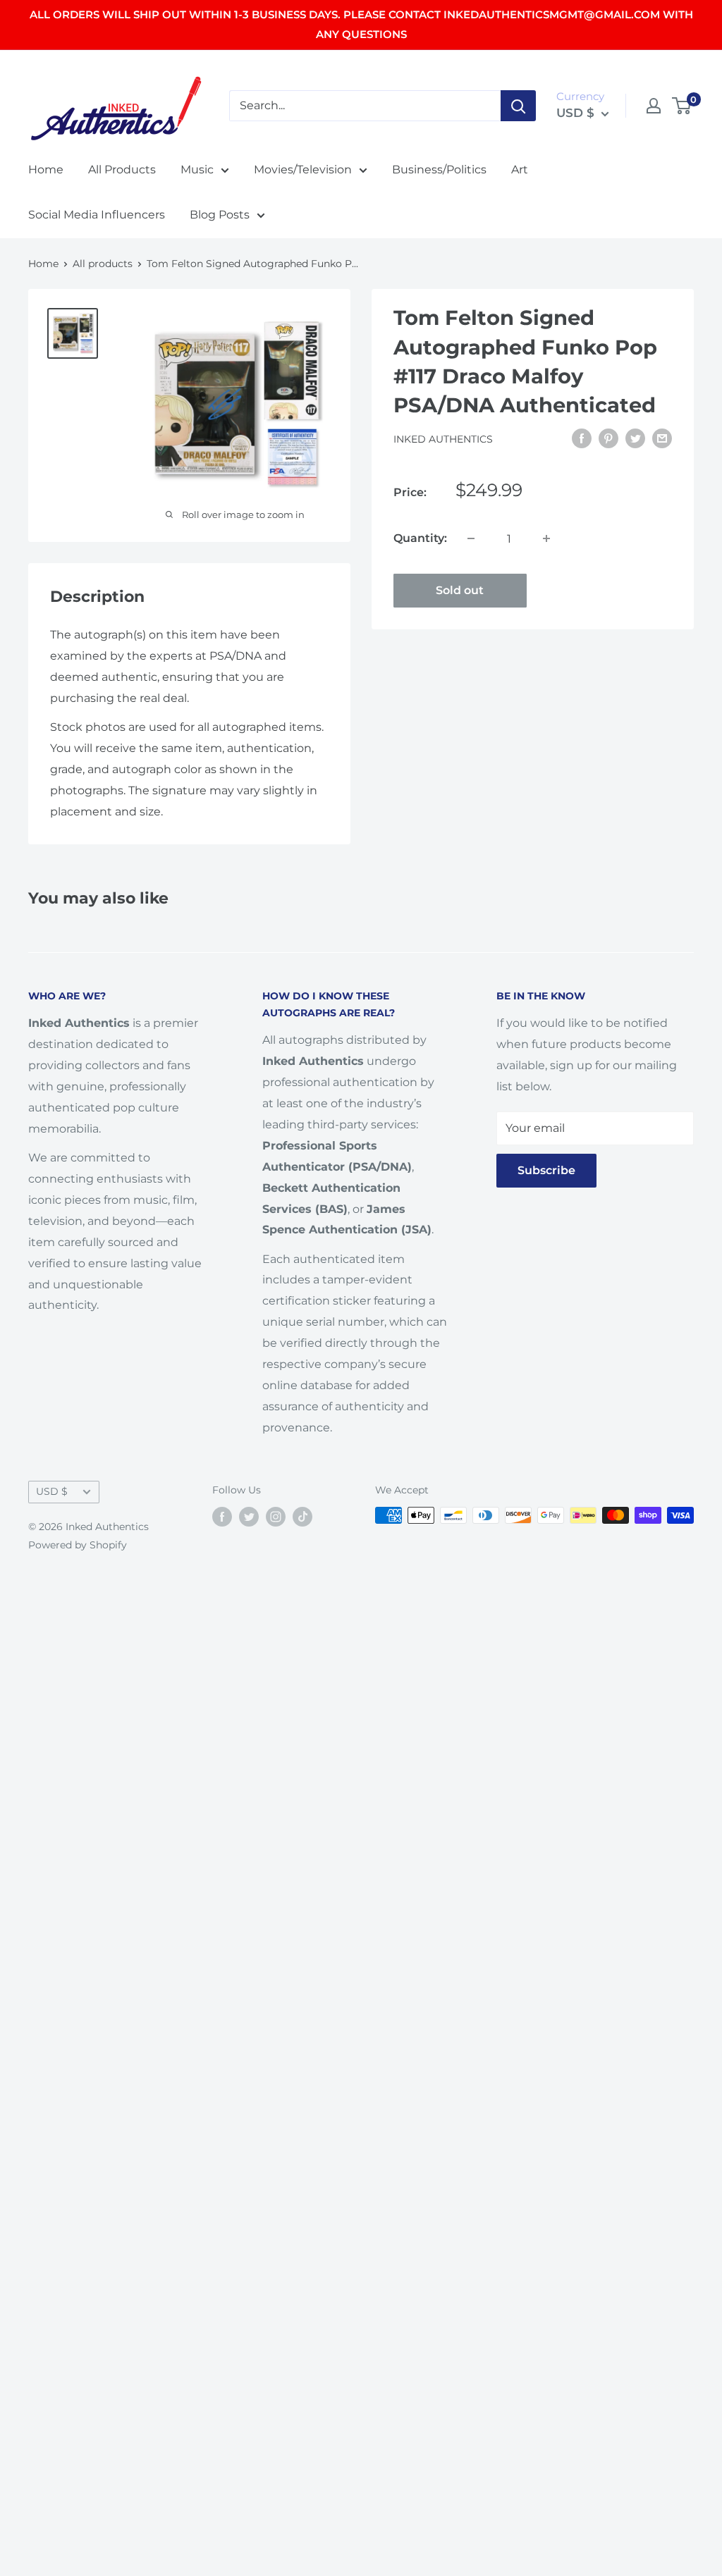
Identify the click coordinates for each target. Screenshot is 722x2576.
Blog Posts (220, 215)
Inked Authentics (443, 439)
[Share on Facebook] (582, 438)
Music (197, 170)
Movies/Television (303, 170)
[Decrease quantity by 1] (471, 538)
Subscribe (546, 1170)
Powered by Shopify (78, 1545)
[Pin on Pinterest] (608, 438)
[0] (682, 106)
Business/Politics (439, 170)
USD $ (52, 1491)
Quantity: (420, 538)
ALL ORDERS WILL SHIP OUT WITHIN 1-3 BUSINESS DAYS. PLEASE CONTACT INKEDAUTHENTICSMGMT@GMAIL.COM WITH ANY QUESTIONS (361, 24)
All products (103, 264)
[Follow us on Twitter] (249, 1517)
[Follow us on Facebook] (222, 1517)
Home (46, 170)
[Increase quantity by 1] (546, 538)
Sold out (460, 590)
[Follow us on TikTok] (302, 1517)
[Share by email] (662, 438)
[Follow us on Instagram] (276, 1517)
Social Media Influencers (97, 215)
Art (520, 170)
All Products (122, 170)
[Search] (518, 106)
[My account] (654, 106)
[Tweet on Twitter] (635, 438)
